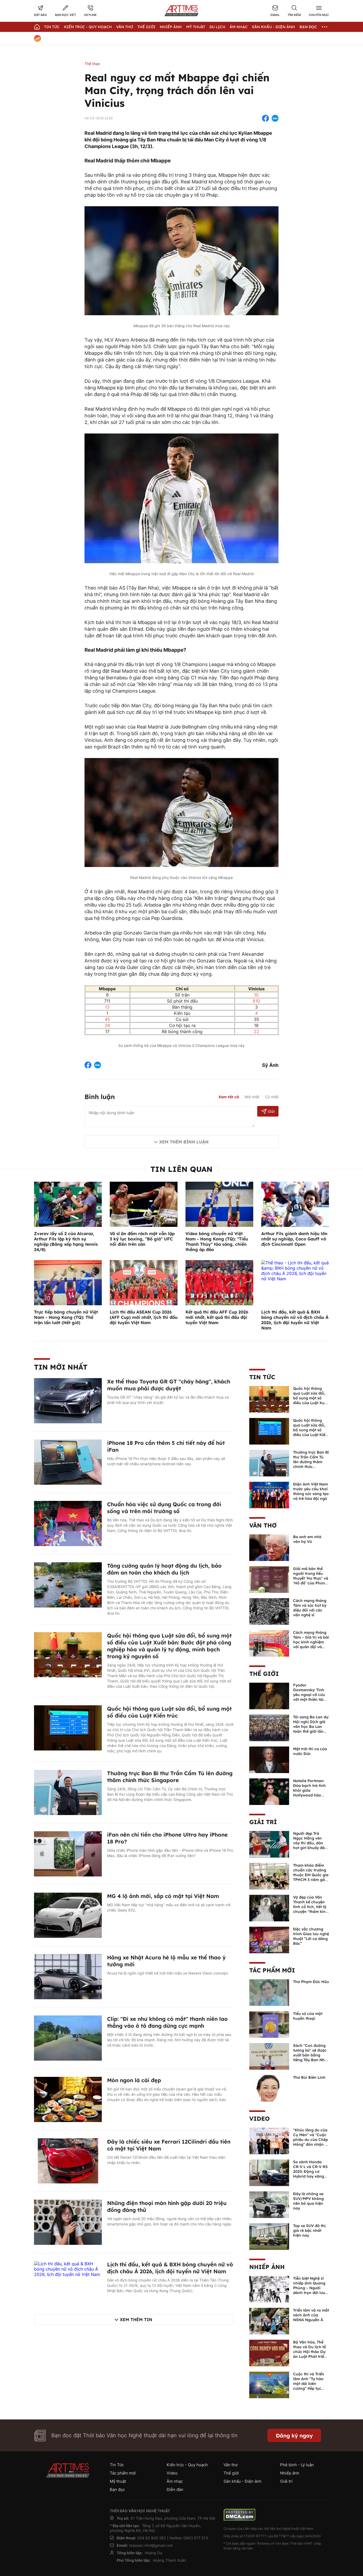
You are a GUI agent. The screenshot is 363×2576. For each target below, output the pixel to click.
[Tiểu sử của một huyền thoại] (269, 2024)
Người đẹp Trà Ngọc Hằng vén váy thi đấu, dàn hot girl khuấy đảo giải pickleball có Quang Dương (310, 1845)
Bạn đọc (308, 27)
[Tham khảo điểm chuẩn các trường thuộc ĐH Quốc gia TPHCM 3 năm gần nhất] (269, 1876)
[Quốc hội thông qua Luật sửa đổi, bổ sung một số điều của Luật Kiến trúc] (68, 1727)
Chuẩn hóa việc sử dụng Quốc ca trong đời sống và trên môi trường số (164, 1508)
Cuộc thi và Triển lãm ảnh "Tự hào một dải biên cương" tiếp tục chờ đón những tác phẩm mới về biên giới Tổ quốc (311, 2388)
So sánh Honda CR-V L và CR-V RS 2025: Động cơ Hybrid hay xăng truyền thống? (310, 2171)
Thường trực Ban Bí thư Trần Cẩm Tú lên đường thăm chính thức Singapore (170, 1777)
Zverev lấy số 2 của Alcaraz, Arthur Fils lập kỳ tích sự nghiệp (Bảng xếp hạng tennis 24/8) (66, 1241)
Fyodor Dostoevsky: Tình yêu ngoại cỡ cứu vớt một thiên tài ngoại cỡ (309, 1695)
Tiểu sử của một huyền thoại (308, 2016)
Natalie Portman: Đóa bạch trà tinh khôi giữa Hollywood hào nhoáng (309, 1790)
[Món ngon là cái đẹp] (68, 2099)
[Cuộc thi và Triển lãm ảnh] (269, 2384)
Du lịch (217, 27)
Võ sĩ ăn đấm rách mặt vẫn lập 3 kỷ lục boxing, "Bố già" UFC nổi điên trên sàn (142, 1239)
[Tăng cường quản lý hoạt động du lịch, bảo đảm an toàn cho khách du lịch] (68, 1584)
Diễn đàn (175, 2489)
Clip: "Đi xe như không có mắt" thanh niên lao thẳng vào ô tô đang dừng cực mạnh (167, 2022)
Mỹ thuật (196, 27)
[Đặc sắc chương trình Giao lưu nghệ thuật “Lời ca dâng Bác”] (269, 1939)
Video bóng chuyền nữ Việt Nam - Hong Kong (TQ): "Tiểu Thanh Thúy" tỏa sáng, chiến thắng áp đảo (217, 1241)
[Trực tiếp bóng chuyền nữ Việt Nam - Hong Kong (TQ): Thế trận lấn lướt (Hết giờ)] (68, 1282)
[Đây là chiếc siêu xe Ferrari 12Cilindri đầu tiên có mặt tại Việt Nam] (68, 2160)
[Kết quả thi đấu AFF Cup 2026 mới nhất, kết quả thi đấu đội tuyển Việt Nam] (219, 1282)
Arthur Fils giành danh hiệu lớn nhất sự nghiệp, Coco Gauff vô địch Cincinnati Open (294, 1239)
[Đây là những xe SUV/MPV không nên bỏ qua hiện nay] (269, 2204)
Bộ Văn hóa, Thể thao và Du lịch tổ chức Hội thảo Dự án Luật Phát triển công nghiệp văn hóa (310, 2354)
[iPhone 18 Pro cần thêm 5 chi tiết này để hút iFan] (68, 1462)
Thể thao (92, 64)
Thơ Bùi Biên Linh (309, 2077)
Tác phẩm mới (272, 1970)
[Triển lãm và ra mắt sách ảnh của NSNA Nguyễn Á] (269, 2321)
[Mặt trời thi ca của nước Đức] (269, 1759)
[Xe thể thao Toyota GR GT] (68, 1400)
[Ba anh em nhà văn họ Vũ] (269, 1547)
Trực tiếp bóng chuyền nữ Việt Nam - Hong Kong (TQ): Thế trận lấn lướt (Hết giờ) (66, 1317)
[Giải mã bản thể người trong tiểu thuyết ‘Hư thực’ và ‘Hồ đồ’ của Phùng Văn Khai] (269, 1579)
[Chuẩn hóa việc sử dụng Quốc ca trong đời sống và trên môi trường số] (68, 1523)
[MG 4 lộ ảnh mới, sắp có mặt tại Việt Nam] (68, 1915)
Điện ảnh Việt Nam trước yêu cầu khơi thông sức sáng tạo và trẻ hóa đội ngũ (311, 1491)
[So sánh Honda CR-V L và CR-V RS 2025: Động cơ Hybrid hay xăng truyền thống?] (269, 2172)
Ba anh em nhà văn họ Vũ (307, 1539)
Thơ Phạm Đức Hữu (311, 1982)
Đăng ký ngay (294, 2436)
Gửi (271, 1111)
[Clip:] (68, 2038)
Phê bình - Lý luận (297, 2465)
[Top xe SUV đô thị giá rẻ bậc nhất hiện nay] (269, 2236)
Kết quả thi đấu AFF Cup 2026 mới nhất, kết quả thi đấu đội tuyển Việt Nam (217, 1317)
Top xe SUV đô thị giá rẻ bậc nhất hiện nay (309, 2230)
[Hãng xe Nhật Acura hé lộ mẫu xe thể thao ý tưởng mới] (68, 1976)
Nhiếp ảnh (267, 2267)
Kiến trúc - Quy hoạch (88, 27)
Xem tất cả (229, 1097)
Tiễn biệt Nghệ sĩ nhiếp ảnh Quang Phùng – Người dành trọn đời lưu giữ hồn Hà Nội (309, 2288)
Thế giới (146, 27)
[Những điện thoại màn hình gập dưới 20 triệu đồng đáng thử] (68, 2222)
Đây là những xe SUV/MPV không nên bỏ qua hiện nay (308, 2201)
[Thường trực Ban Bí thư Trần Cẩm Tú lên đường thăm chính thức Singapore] (68, 1792)
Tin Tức (52, 27)
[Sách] (269, 2056)
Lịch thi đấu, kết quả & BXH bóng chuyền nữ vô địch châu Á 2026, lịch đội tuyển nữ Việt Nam (295, 1320)
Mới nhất (252, 1097)
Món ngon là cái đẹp (134, 2080)
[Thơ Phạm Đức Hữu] (269, 1992)
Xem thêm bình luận (184, 1142)
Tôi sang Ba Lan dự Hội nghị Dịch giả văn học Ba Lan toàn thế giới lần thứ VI (311, 1727)
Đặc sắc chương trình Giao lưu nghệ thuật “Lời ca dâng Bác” (311, 1936)
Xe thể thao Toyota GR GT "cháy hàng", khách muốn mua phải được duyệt (169, 1385)
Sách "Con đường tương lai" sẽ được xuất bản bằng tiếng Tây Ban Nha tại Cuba (310, 2055)
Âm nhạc (239, 27)
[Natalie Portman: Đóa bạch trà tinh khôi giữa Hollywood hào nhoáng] (269, 1791)
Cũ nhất (272, 1097)
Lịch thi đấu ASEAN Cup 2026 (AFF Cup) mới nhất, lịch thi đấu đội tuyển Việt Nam (144, 1317)
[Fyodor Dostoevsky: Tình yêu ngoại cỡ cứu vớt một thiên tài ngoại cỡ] (269, 1695)
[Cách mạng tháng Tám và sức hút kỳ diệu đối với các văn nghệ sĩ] (269, 1611)
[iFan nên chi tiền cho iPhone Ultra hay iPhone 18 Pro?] (68, 1853)
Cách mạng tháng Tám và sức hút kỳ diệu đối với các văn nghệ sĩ (310, 1608)
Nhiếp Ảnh (171, 27)
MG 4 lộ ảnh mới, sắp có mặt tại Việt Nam (163, 1896)
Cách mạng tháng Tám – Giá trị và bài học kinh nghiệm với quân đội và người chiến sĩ (311, 1642)
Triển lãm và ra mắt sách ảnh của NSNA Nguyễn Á (311, 2315)
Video (259, 2119)
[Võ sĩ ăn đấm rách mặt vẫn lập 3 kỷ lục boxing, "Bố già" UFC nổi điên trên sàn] (144, 1204)
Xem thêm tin (136, 2320)
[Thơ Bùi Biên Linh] (269, 2088)
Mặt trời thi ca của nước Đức (310, 1751)
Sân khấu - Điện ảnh (273, 27)
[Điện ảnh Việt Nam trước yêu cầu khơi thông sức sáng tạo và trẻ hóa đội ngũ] (269, 1495)
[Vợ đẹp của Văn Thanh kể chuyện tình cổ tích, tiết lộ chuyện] (269, 1908)
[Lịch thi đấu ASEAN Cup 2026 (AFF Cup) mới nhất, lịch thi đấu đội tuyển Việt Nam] (144, 1282)
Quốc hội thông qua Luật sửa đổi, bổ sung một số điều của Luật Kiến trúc (169, 1712)
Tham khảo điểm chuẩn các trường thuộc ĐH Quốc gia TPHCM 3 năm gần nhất (311, 1875)
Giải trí (263, 1822)
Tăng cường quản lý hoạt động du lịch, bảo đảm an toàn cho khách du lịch (164, 1569)
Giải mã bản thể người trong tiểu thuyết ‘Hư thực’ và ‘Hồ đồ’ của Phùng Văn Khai (311, 1578)
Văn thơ (125, 27)
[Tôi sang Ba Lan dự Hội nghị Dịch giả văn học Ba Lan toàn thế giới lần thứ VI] (269, 1727)
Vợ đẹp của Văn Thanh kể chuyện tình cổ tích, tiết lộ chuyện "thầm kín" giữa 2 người (310, 1907)
